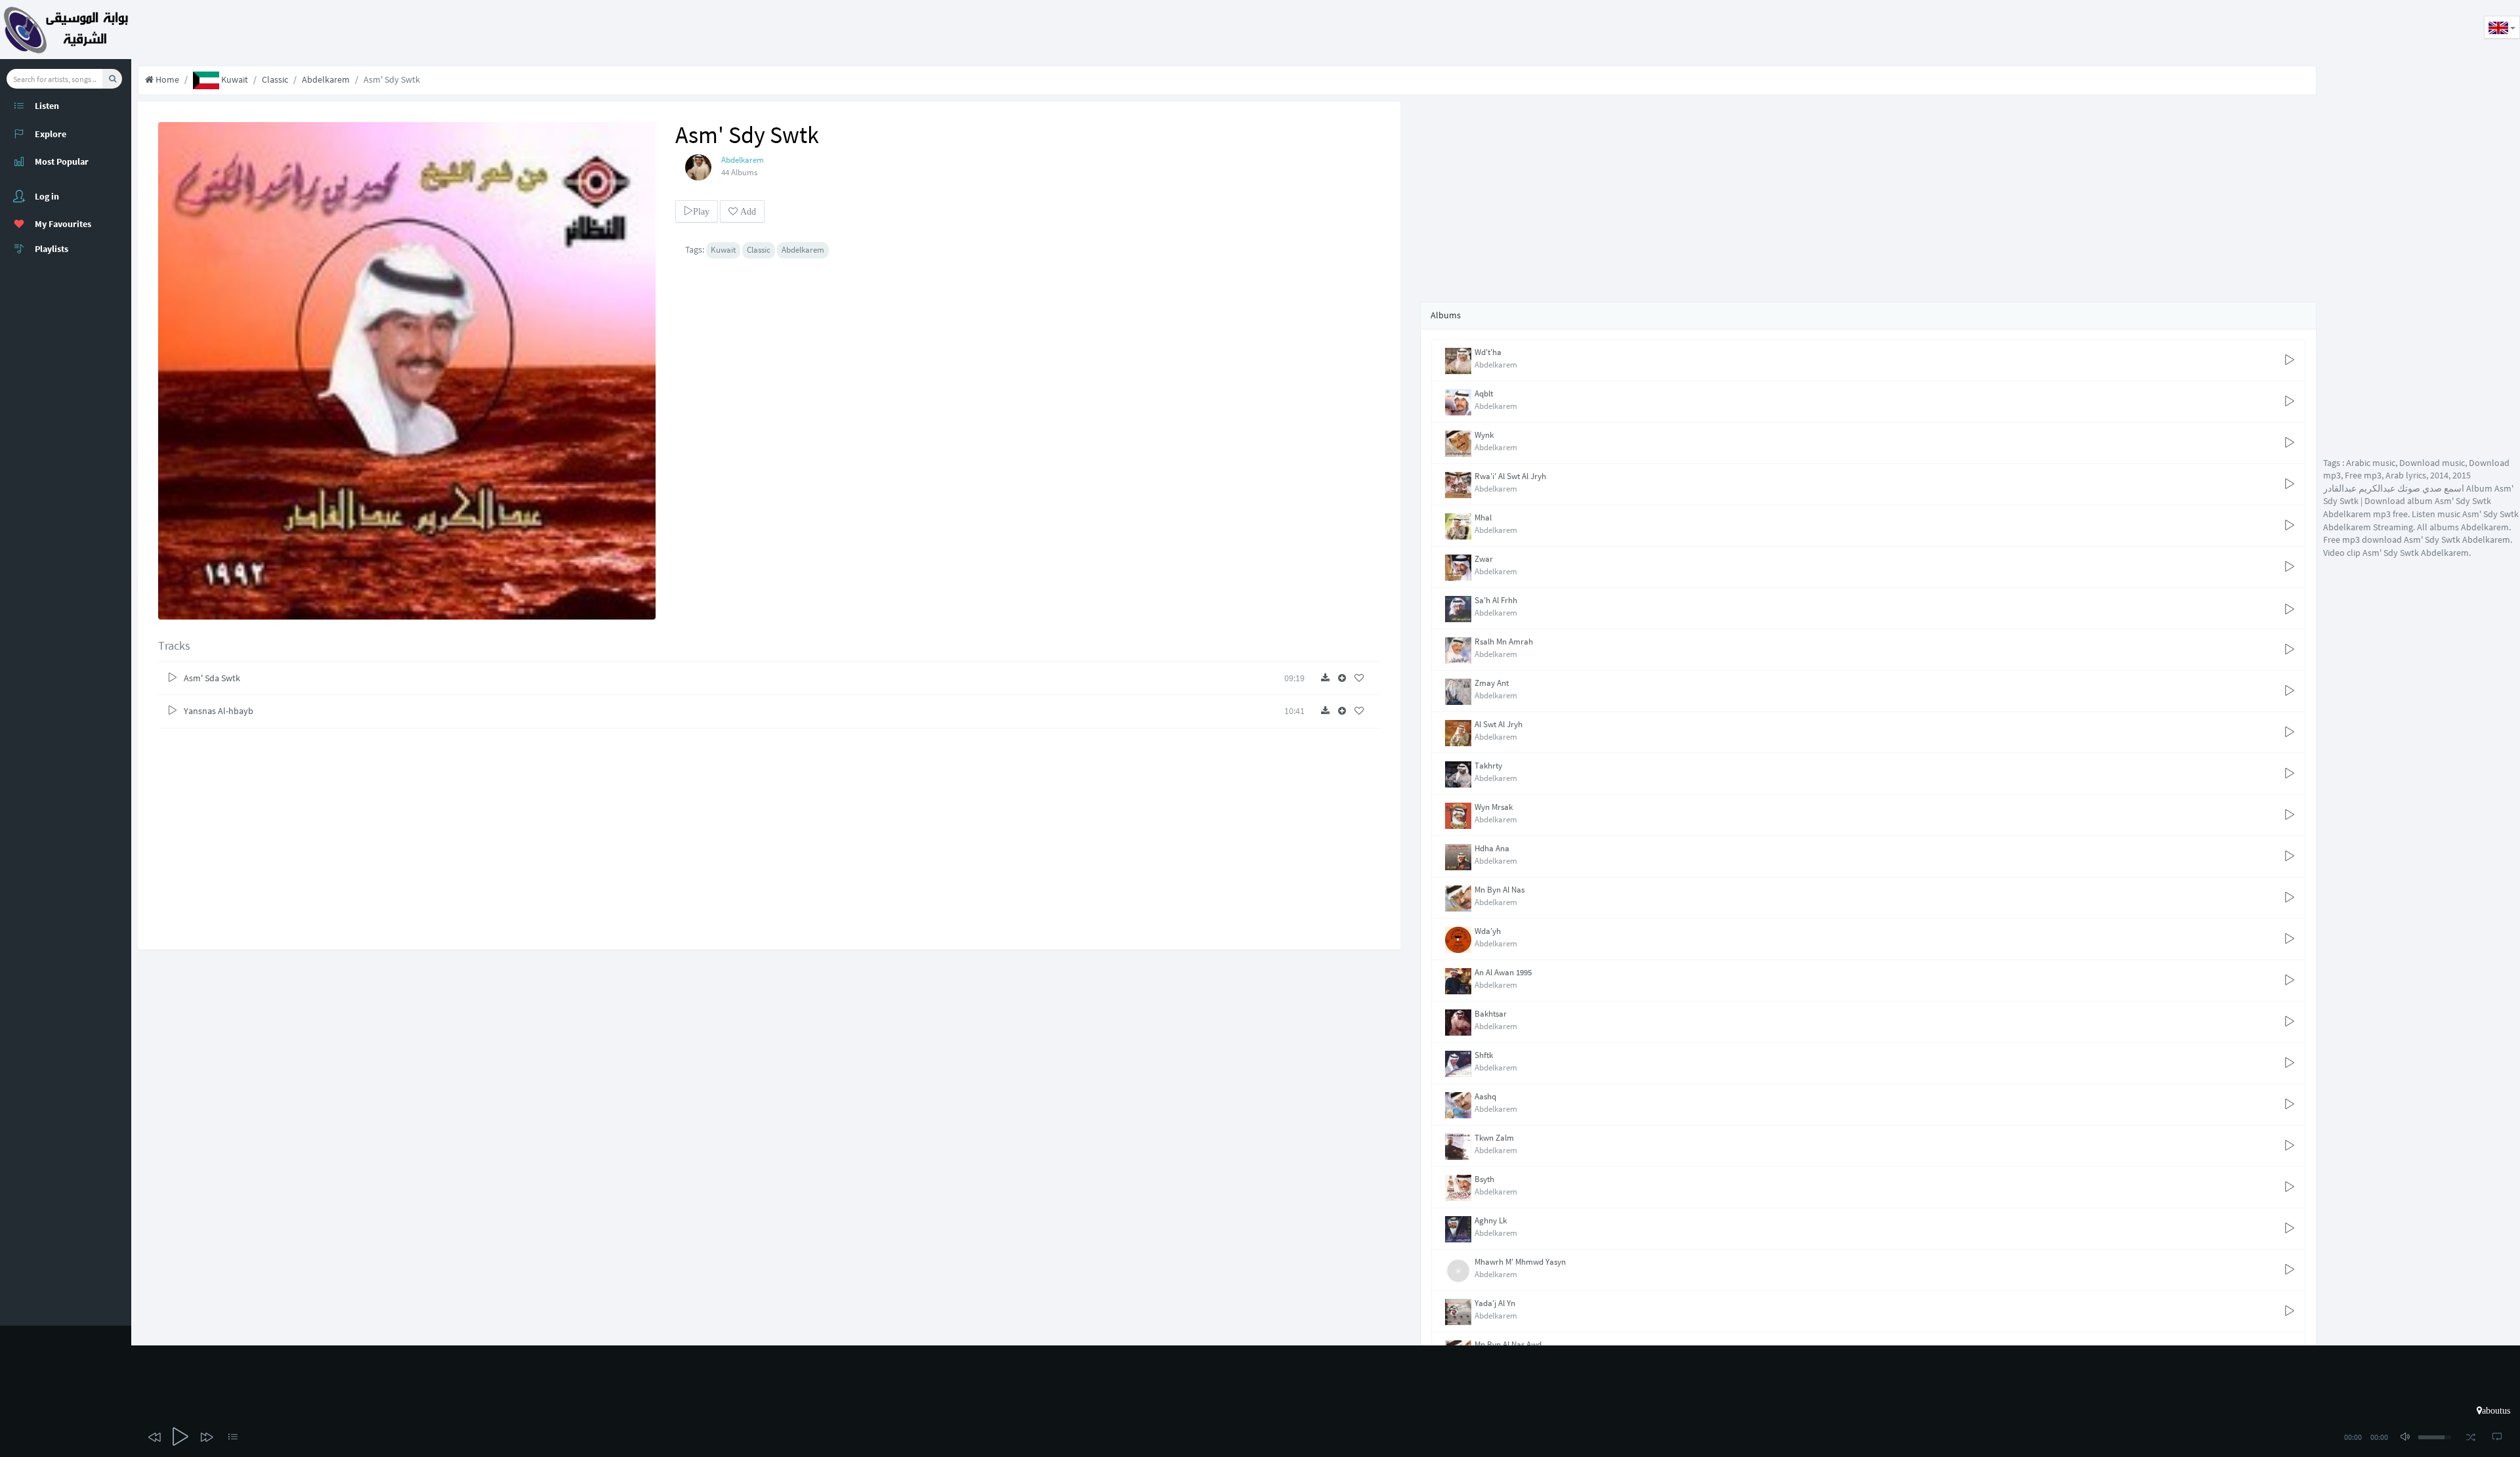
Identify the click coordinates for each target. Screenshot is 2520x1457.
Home (166, 79)
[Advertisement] (370, 30)
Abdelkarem (326, 79)
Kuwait (234, 79)
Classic (275, 79)
